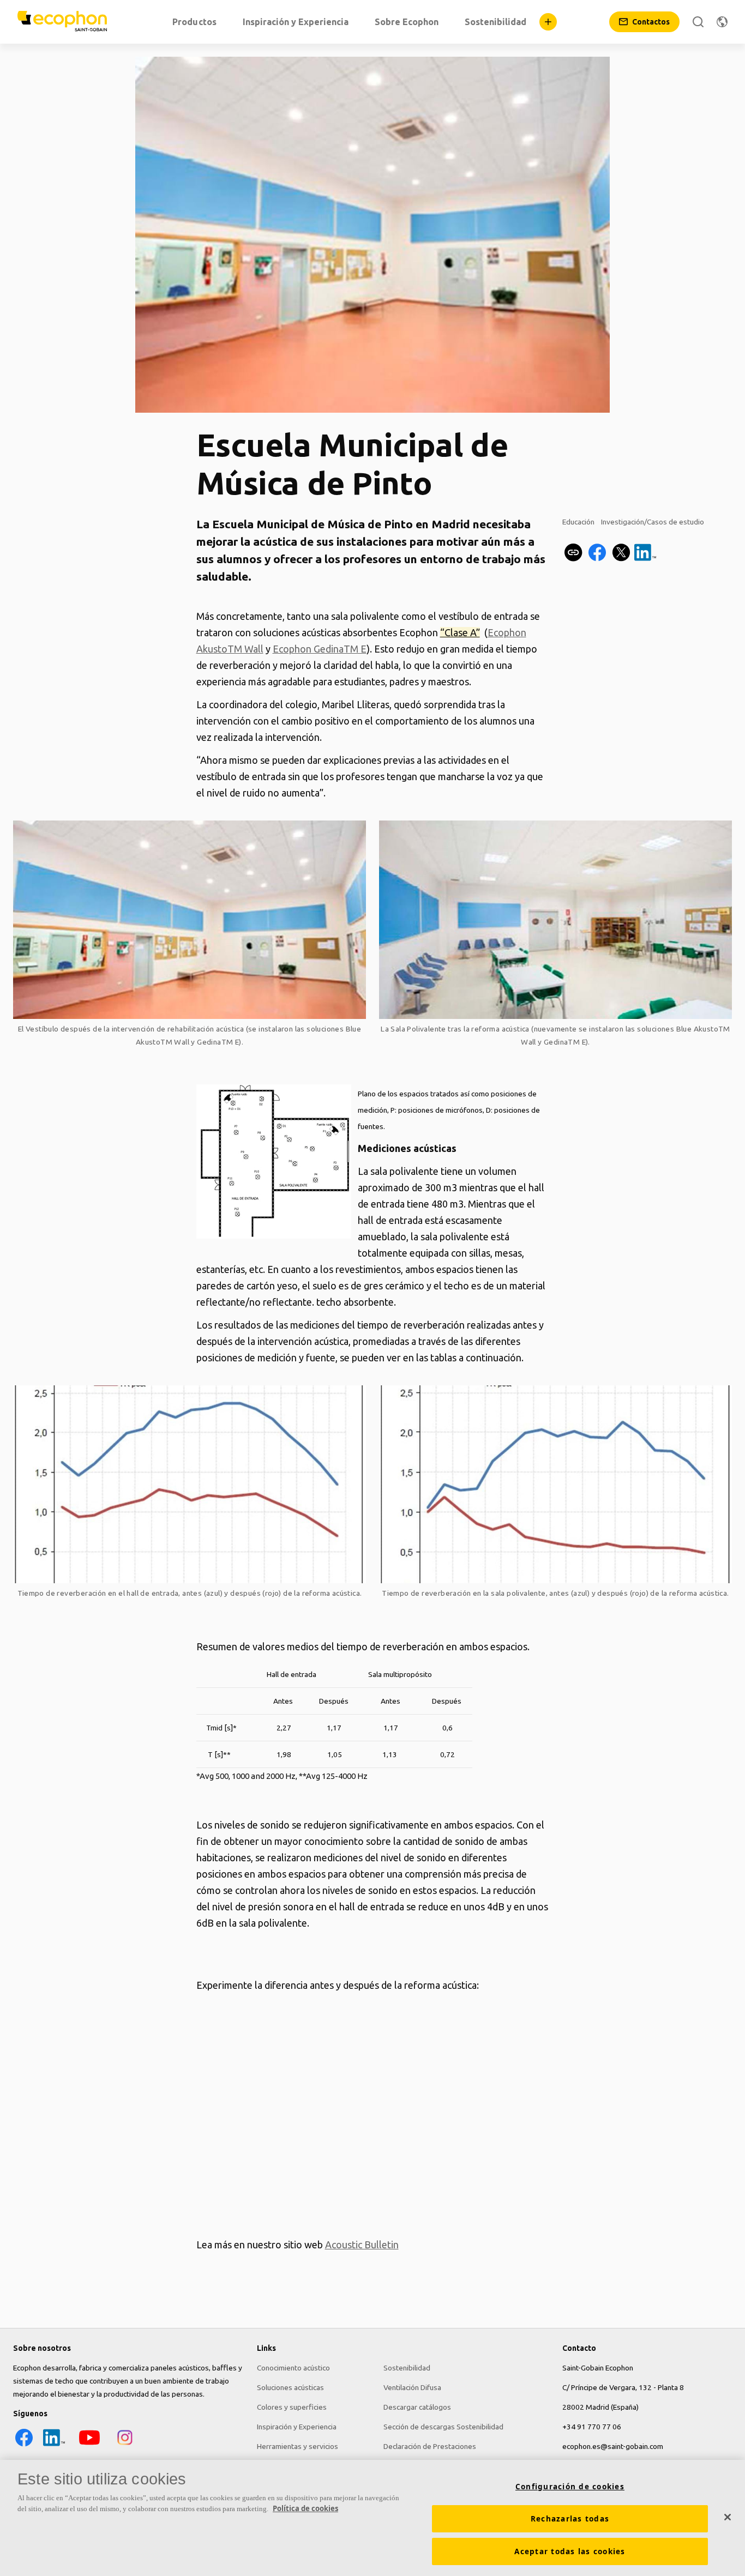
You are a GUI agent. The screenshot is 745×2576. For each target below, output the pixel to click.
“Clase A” (460, 632)
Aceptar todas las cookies (570, 2551)
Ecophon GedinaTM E (320, 649)
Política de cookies (305, 2508)
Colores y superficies (292, 2407)
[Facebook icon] (24, 2446)
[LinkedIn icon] (54, 2446)
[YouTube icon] (89, 2446)
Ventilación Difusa (412, 2387)
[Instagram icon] (125, 2446)
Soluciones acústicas (290, 2387)
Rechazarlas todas (570, 2519)
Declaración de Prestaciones (430, 2446)
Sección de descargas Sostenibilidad (443, 2427)
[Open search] (698, 22)
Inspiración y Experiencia (297, 2427)
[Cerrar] (728, 2517)
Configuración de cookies (570, 2487)
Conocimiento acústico (293, 2368)
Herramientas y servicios (298, 2446)
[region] (372, 2518)
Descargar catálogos (417, 2407)
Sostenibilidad (407, 2368)
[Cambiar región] (722, 22)
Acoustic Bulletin (362, 2245)
